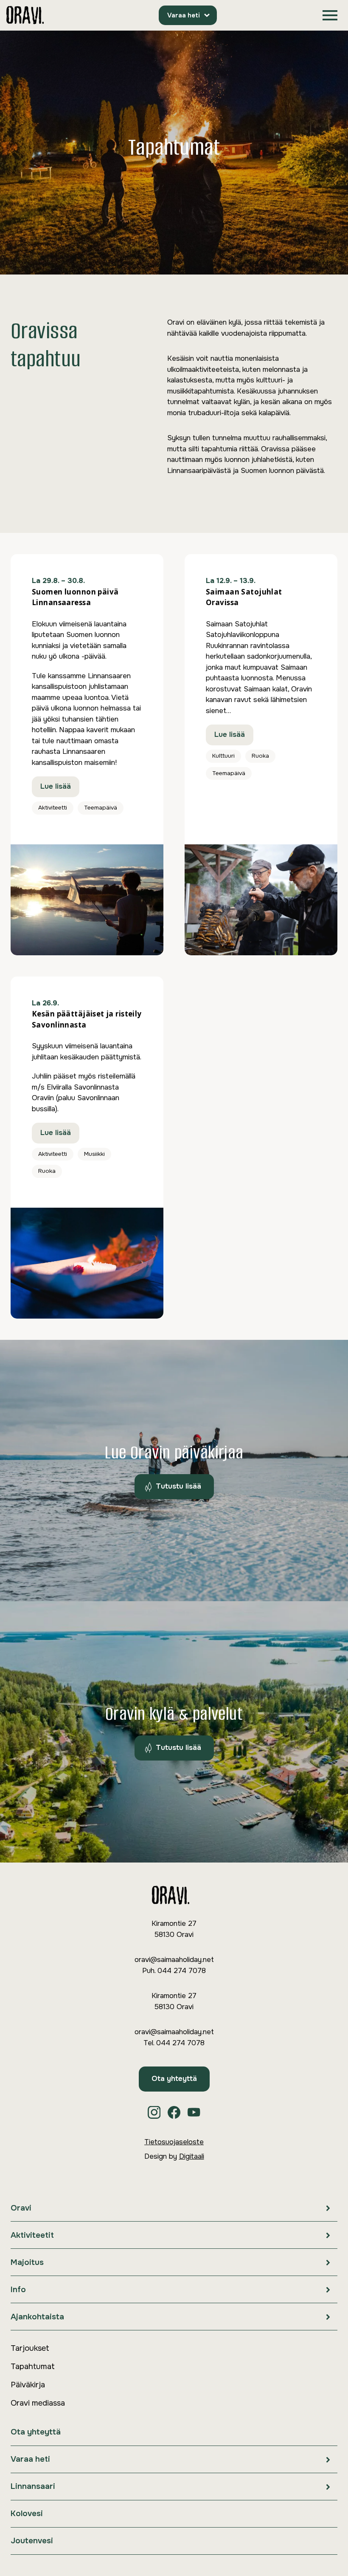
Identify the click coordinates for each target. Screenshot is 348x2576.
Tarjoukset (30, 2348)
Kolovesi (27, 2514)
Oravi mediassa (38, 2403)
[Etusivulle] (25, 16)
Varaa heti (184, 15)
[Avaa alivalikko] (328, 2208)
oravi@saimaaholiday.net (174, 1960)
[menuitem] (174, 2208)
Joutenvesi (32, 2541)
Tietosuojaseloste (174, 2142)
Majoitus (27, 2262)
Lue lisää (56, 786)
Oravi (21, 2208)
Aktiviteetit (32, 2235)
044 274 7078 (182, 1971)
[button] (330, 16)
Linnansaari (33, 2486)
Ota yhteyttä (174, 2079)
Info (18, 2290)
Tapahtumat (33, 2367)
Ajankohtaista (37, 2317)
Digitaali (192, 2156)
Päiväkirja (28, 2385)
